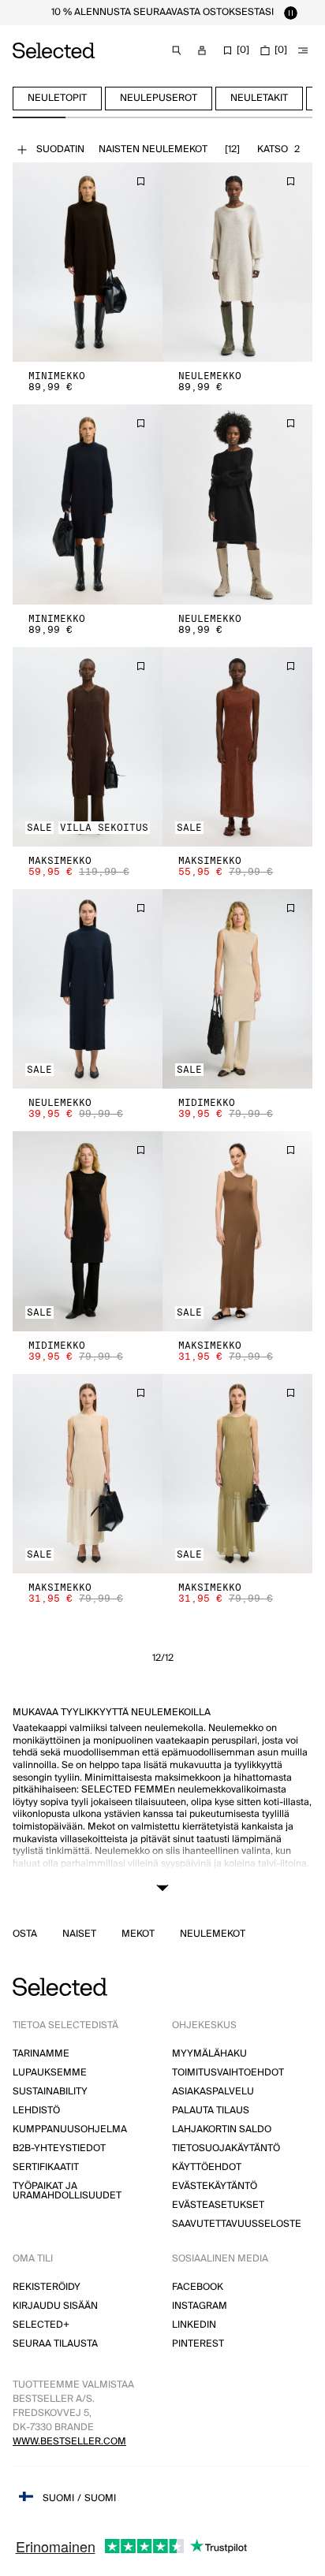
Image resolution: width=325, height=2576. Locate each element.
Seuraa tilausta (55, 2344)
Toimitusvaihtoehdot (228, 2073)
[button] (88, 262)
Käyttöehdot (207, 2167)
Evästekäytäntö (215, 2186)
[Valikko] (303, 50)
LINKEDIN (194, 2325)
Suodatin (60, 149)
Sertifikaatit (46, 2167)
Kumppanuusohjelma (70, 2129)
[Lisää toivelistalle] (140, 181)
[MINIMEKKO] (88, 262)
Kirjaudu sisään (55, 2306)
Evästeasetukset (218, 2205)
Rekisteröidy (47, 2287)
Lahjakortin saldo (222, 2129)
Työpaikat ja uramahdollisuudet (67, 2191)
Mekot (138, 1934)
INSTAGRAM (200, 2306)
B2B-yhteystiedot (59, 2148)
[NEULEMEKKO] (237, 262)
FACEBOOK (198, 2287)
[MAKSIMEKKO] (88, 747)
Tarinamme (41, 2054)
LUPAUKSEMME (50, 2073)
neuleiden (231, 1888)
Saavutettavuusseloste (237, 2224)
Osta (25, 1934)
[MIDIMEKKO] (237, 989)
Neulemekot (213, 1934)
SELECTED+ (41, 2325)
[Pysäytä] (290, 13)
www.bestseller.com (69, 2442)
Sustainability (50, 2092)
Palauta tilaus (211, 2111)
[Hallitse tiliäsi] (202, 50)
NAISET (79, 1934)
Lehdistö (36, 2111)
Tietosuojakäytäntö (226, 2148)
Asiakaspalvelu (213, 2092)
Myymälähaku (209, 2054)
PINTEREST (198, 2344)
